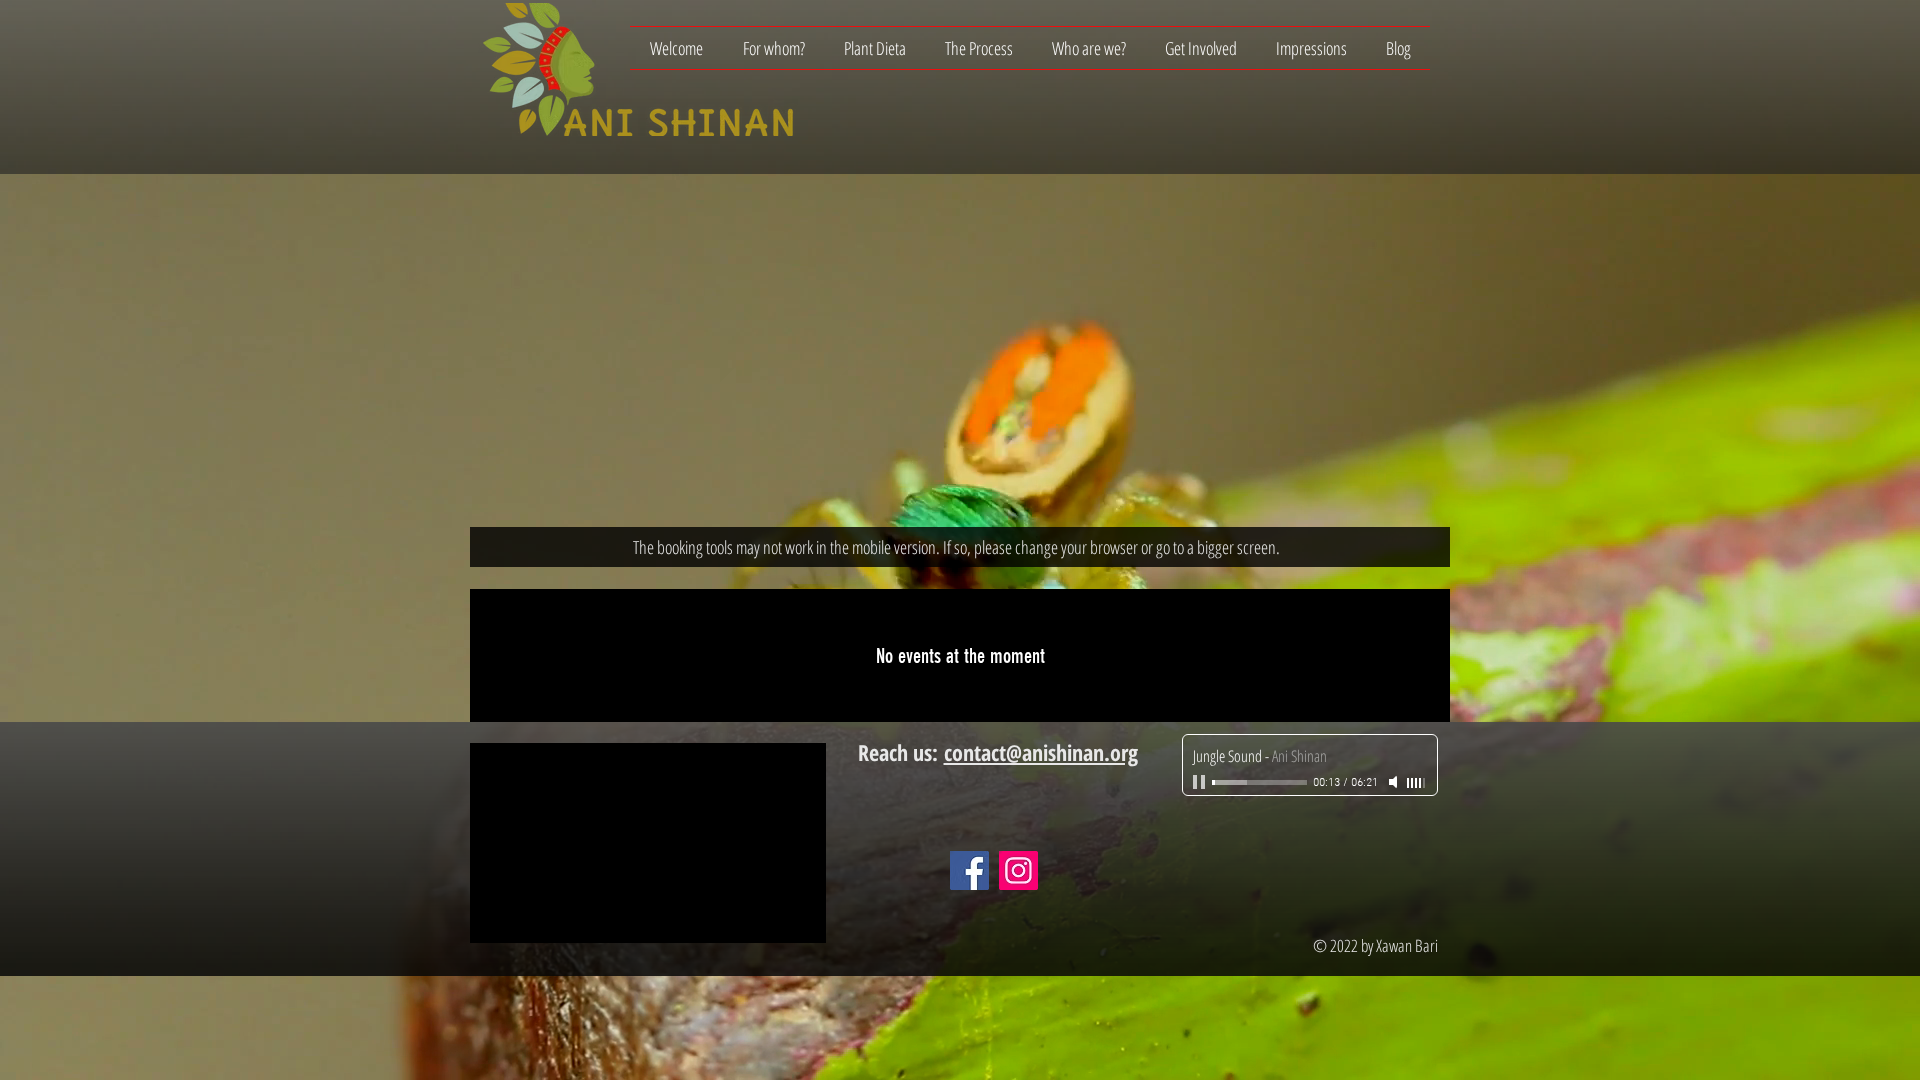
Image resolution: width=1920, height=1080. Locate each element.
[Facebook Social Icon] (969, 870)
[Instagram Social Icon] (1018, 870)
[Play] (1201, 782)
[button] (773, 48)
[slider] (1417, 783)
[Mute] (1395, 782)
